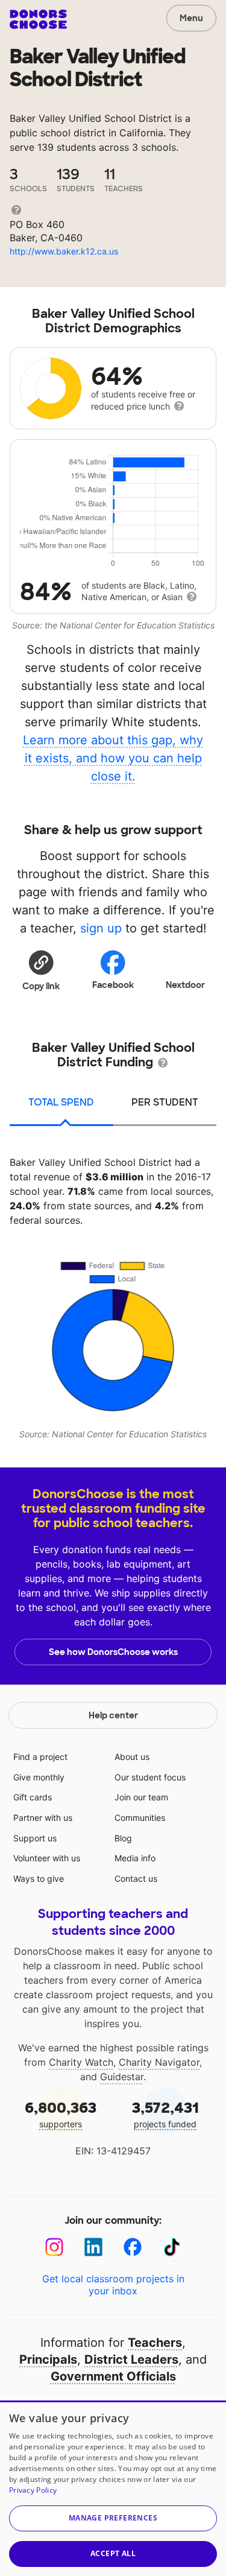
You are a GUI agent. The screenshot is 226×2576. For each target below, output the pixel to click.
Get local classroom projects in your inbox (113, 2285)
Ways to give (39, 1878)
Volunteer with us (47, 1858)
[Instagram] (55, 2247)
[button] (41, 970)
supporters (61, 2114)
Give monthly (39, 1777)
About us (132, 1757)
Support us (35, 1838)
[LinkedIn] (94, 2247)
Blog (123, 1838)
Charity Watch (81, 2062)
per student (165, 1102)
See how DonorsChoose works (113, 1652)
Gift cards (33, 1797)
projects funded (165, 2114)
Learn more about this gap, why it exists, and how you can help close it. (113, 758)
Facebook (113, 985)
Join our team (141, 1797)
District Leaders (131, 2359)
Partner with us (43, 1818)
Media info (135, 1858)
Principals (48, 2359)
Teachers (155, 2343)
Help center (113, 1715)
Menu (191, 18)
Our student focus (150, 1777)
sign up (101, 928)
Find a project (40, 1757)
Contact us (136, 1878)
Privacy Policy (33, 2490)
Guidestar (122, 2077)
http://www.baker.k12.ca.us (64, 251)
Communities (140, 1818)
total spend (61, 1102)
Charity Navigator (159, 2062)
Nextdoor (185, 985)
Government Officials (113, 2376)
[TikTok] (172, 2247)
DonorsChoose (38, 19)
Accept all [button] (113, 2553)
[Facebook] (133, 2247)
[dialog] (113, 2488)
